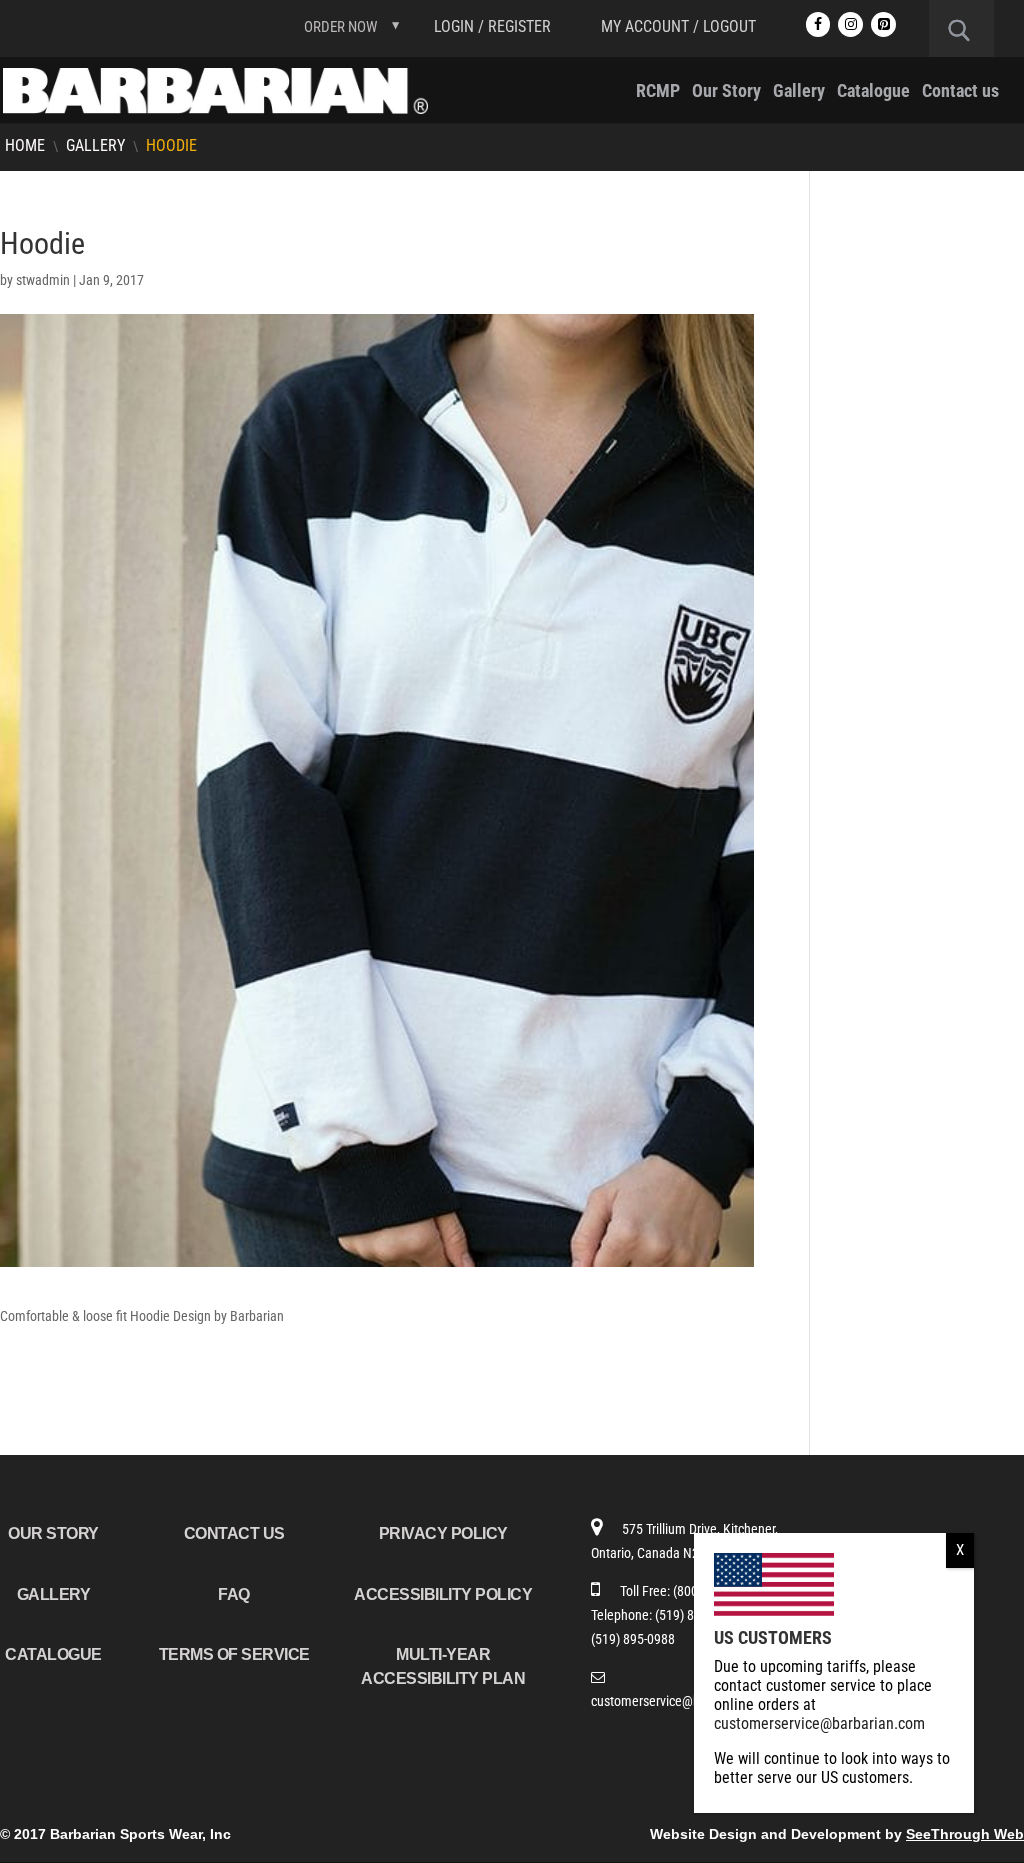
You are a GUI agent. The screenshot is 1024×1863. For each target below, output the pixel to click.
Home (25, 145)
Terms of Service (234, 1654)
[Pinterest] (883, 24)
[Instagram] (850, 24)
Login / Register (492, 26)
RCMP (658, 92)
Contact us (960, 92)
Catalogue (873, 92)
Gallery (799, 92)
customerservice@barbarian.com (682, 1701)
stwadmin (43, 280)
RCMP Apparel (895, 264)
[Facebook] (818, 24)
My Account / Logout (678, 26)
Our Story (726, 92)
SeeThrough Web (965, 1834)
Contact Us (234, 1533)
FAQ (234, 1594)
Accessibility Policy (443, 1594)
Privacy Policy (443, 1533)
